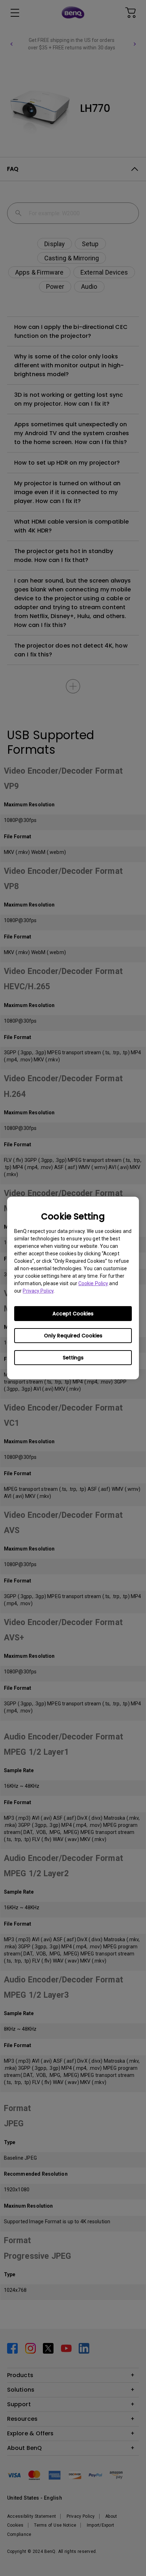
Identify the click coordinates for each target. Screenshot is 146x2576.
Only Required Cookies (73, 1336)
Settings (73, 1358)
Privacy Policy (38, 1291)
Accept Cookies (73, 1314)
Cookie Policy (93, 1283)
